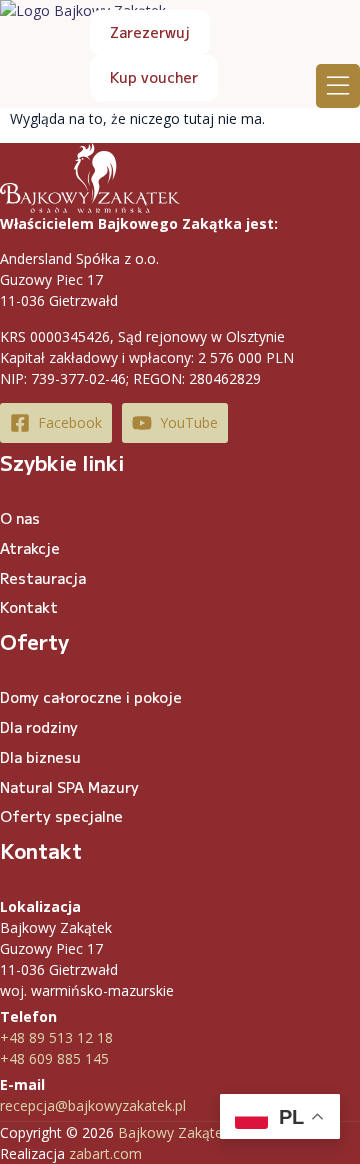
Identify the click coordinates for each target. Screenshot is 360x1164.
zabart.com (105, 1153)
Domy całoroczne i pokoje (91, 697)
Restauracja (43, 578)
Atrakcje (30, 548)
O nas (20, 518)
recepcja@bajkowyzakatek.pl (93, 1105)
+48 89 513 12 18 (56, 1037)
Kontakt (29, 607)
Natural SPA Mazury (69, 787)
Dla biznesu (40, 757)
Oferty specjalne (61, 816)
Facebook (70, 422)
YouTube (189, 422)
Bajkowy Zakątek (174, 1132)
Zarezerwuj (150, 32)
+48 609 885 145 (54, 1058)
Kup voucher (154, 77)
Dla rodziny (39, 727)
